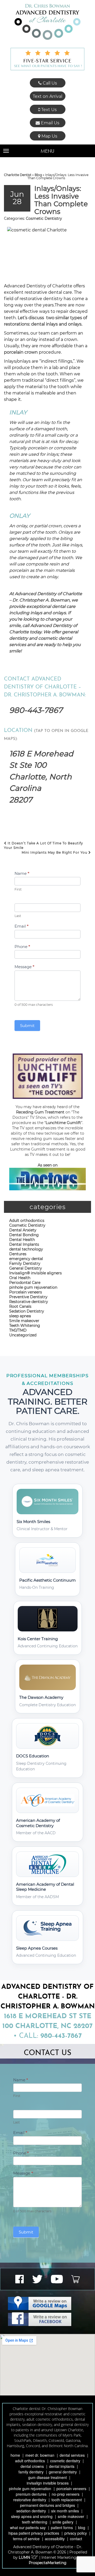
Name (22, 873)
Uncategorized (23, 1335)
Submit (27, 1026)
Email (22, 926)
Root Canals (20, 1306)
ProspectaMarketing (48, 2563)
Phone (22, 947)
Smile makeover (24, 1321)
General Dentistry (26, 1268)
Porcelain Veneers (71, 2489)
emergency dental (26, 1259)
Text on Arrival (47, 96)
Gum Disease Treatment (47, 2477)
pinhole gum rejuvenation (33, 1287)
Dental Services (72, 2455)
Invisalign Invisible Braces (48, 2483)
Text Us (48, 110)
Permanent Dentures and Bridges (47, 2505)
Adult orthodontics (27, 1221)
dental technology (26, 1249)
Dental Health (22, 1240)
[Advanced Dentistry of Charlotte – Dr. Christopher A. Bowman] (47, 22)
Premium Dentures (31, 2494)
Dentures (18, 1254)
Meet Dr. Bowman (40, 2455)
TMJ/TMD (18, 1330)
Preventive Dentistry (28, 1297)
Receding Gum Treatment (40, 1112)
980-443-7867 (36, 710)
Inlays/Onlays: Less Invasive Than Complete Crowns (61, 200)
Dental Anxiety (23, 1230)
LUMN (25, 2557)
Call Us (49, 83)
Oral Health (20, 1278)
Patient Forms (62, 2527)
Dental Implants (24, 1244)
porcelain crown (21, 352)
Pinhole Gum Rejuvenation (30, 2489)
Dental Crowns (32, 2466)
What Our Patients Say (28, 2527)
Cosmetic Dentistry (44, 218)
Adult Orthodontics (30, 2461)
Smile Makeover (71, 2516)
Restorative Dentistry (30, 2500)
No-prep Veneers (66, 2494)
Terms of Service (26, 2539)
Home (15, 2455)
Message (24, 967)
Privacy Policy (76, 2533)
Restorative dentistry (29, 1302)
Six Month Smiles (65, 2511)
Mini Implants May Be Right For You (55, 852)
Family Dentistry (25, 1263)
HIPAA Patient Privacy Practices (34, 2533)
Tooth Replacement (67, 2500)
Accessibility (55, 2539)
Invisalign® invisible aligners (35, 1273)
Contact (76, 2539)
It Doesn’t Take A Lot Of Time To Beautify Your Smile (44, 845)
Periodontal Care (25, 1283)
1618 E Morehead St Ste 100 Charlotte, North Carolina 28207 (41, 777)
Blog (38, 175)
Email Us (50, 123)
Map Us (49, 136)
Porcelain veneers (26, 1292)
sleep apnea (20, 1316)
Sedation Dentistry (27, 1311)
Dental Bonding (24, 1235)
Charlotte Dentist (18, 175)
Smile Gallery (63, 2522)
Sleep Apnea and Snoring (32, 2516)
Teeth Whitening (25, 1326)
